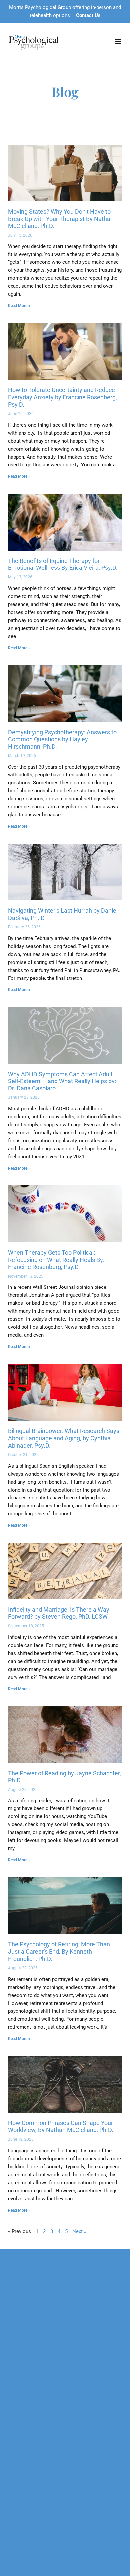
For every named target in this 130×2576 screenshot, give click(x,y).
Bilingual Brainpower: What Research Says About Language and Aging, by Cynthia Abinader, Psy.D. (64, 1438)
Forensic (18, 2444)
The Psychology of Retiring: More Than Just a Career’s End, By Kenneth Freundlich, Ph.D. (59, 1951)
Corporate (19, 2501)
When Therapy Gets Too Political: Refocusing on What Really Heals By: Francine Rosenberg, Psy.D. (56, 1260)
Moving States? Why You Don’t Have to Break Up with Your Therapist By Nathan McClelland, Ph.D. (61, 219)
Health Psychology (29, 2387)
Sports (15, 2521)
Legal (14, 2511)
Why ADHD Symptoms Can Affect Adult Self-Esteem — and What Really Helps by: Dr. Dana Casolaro (62, 1081)
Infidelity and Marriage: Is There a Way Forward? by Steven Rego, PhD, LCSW (59, 1613)
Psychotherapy (24, 2347)
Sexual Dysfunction (29, 2377)
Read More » (19, 306)
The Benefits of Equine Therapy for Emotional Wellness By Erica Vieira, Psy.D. (63, 564)
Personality (20, 2464)
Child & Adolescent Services (39, 2367)
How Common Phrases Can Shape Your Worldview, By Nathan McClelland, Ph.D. (61, 2127)
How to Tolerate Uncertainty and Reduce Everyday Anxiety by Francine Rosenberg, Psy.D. (62, 397)
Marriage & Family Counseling (41, 2357)
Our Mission (21, 2290)
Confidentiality (24, 2310)
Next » (79, 2231)
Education (19, 2531)
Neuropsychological (30, 2434)
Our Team (19, 2300)
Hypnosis (18, 2397)
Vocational (20, 2454)
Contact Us (88, 15)
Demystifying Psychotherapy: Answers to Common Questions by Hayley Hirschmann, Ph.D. (62, 739)
